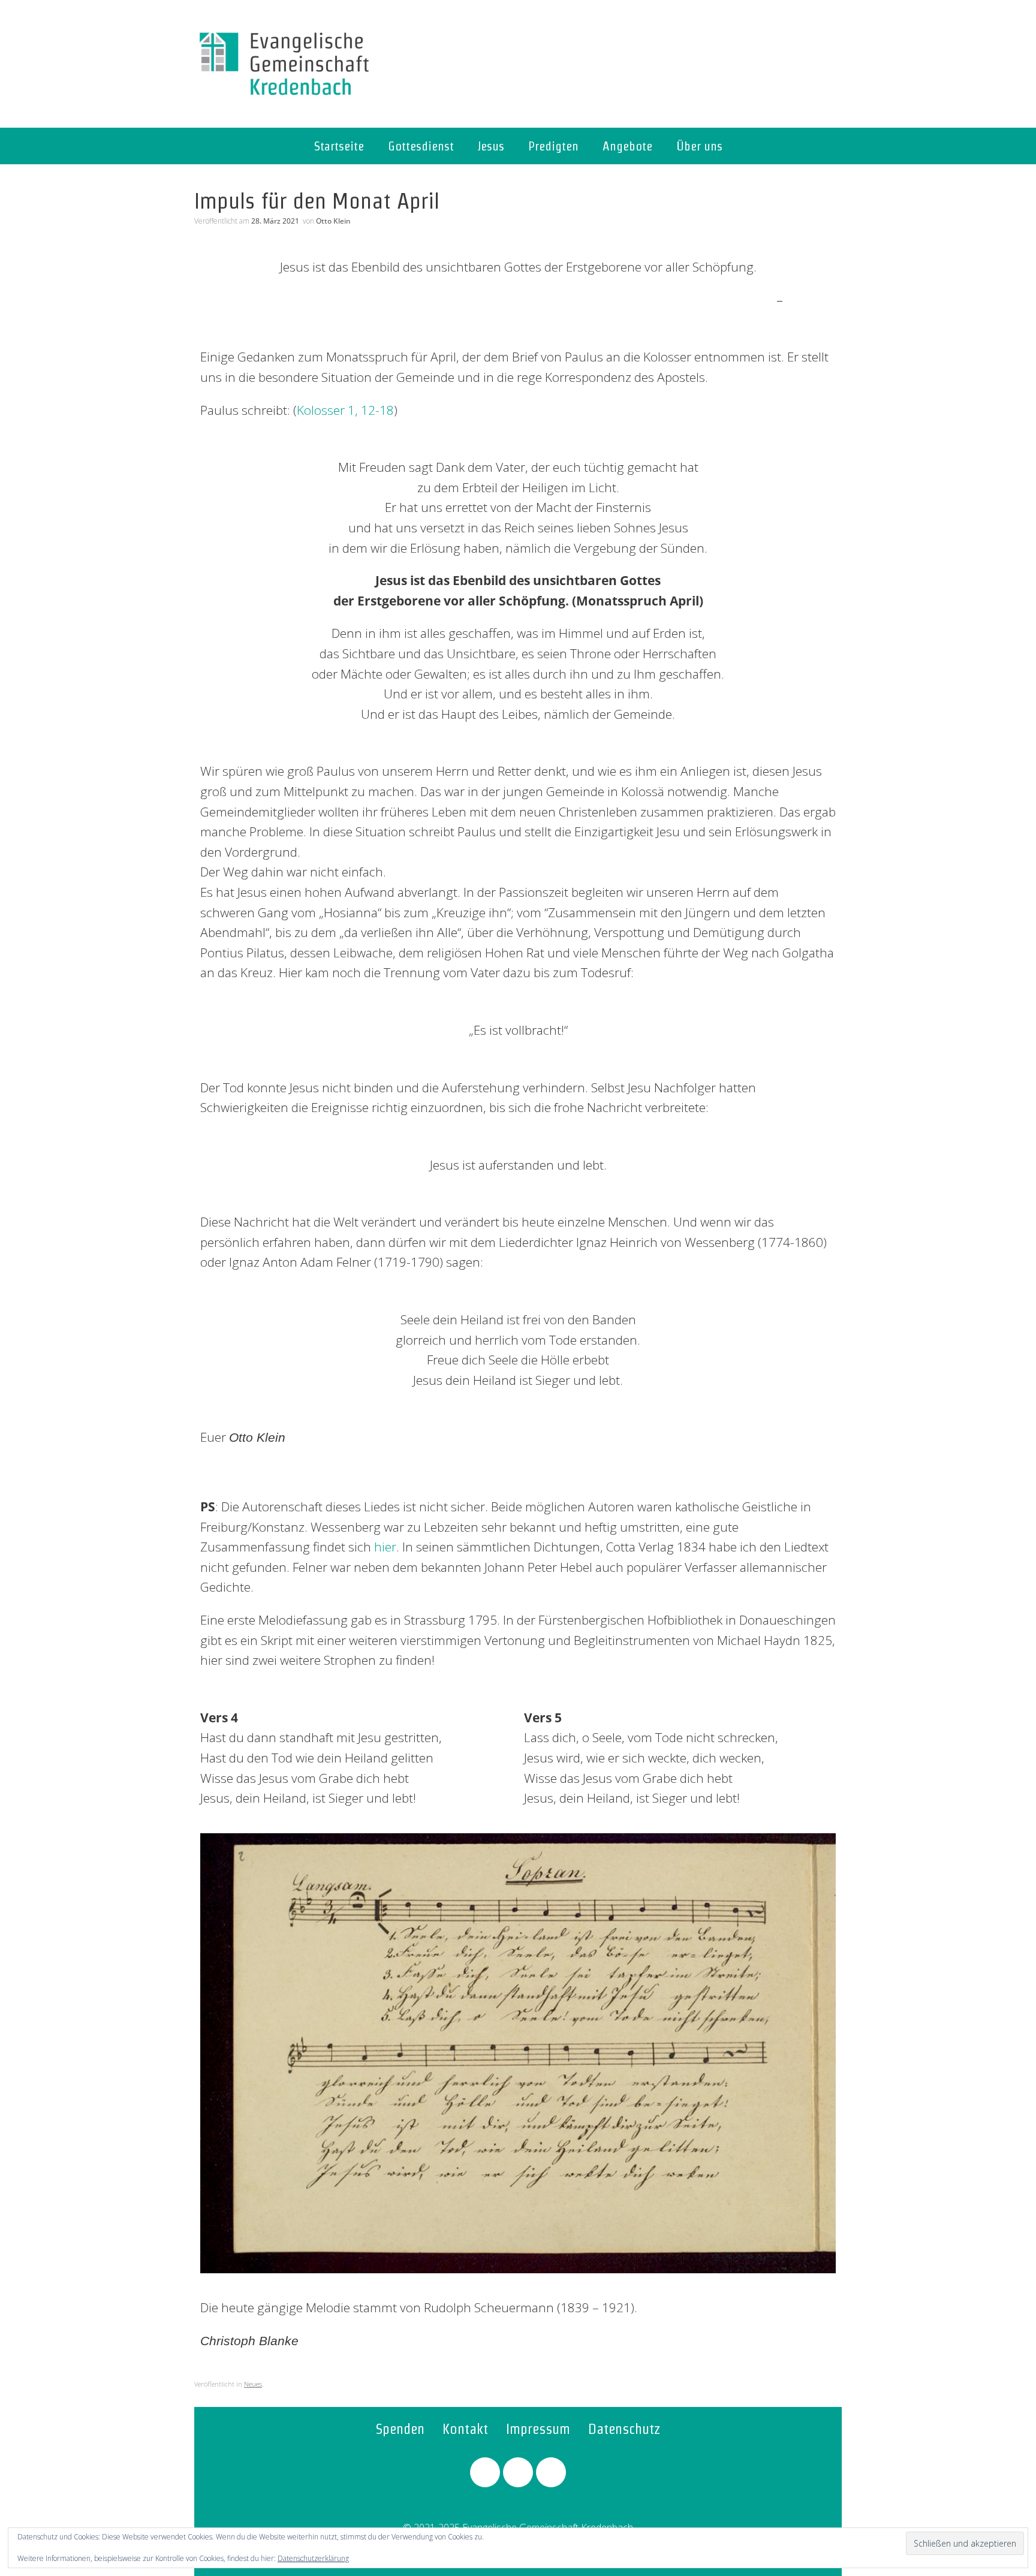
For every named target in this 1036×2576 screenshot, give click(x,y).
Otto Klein (333, 221)
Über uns (699, 146)
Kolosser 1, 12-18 (345, 410)
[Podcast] (518, 2472)
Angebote (627, 146)
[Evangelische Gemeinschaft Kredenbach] (284, 64)
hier (385, 1547)
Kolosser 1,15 (810, 301)
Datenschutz (624, 2429)
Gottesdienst (421, 146)
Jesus (491, 146)
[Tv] (485, 2472)
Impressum (538, 2429)
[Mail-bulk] (551, 2472)
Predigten (553, 146)
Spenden (400, 2429)
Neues (253, 2384)
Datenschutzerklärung (313, 2558)
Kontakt (465, 2429)
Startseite (339, 146)
